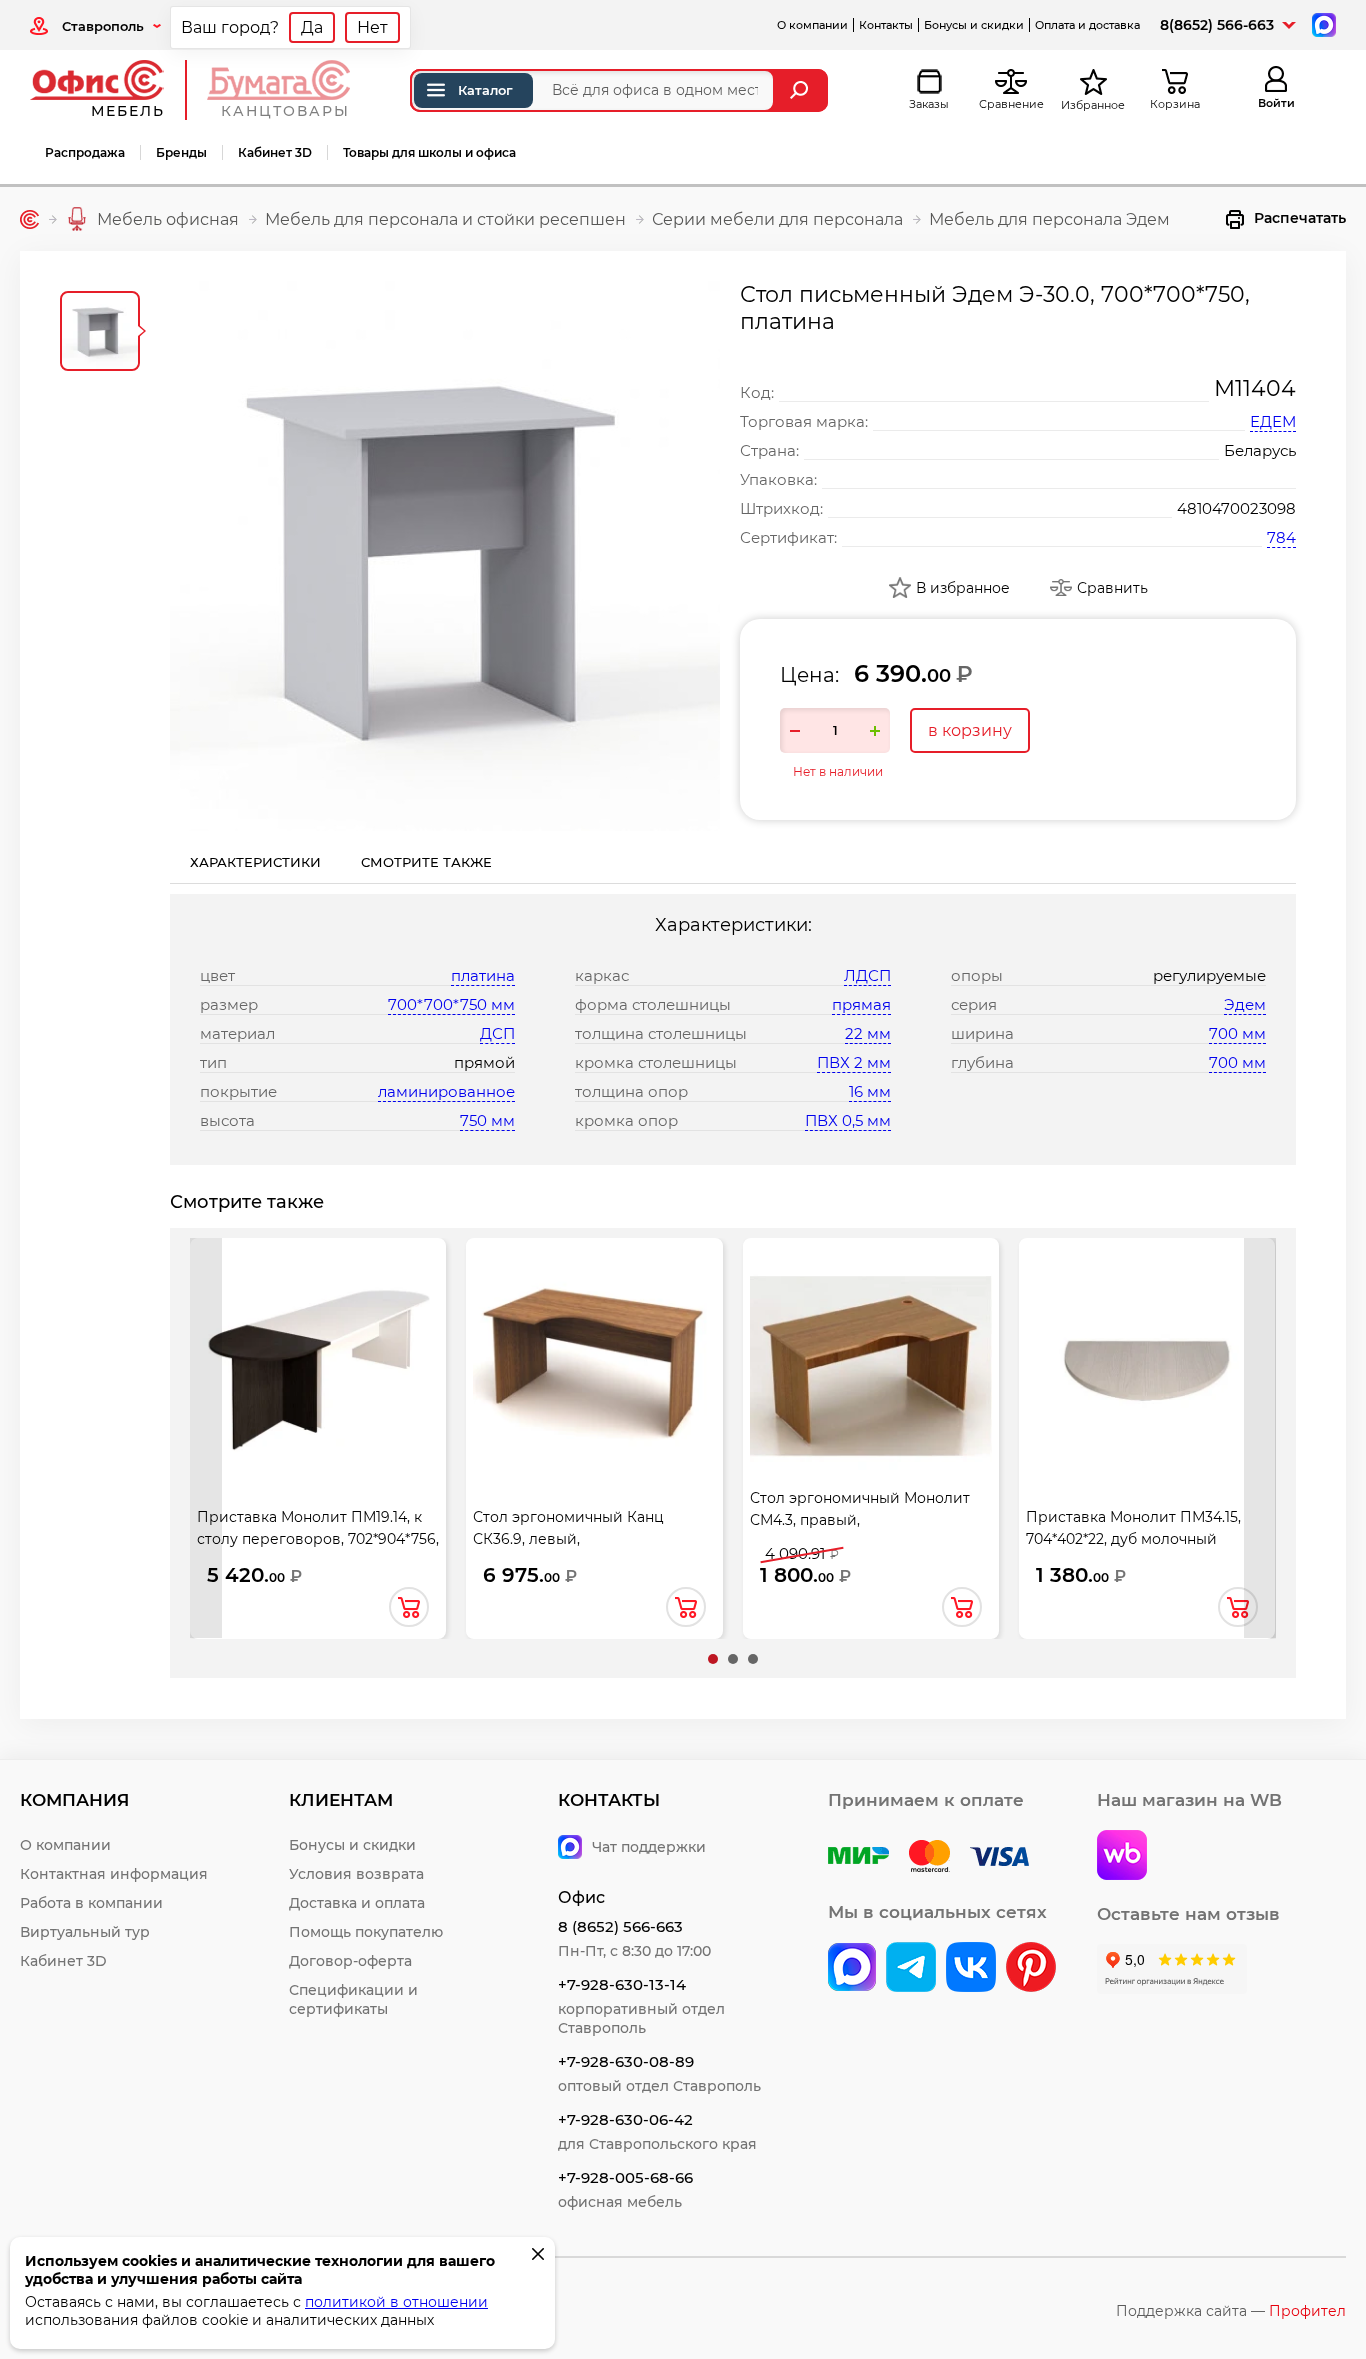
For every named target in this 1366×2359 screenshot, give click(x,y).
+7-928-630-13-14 (622, 1984)
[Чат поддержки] (1322, 23)
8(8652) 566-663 (1217, 25)
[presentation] (206, 1438)
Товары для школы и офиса (429, 152)
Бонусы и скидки (974, 25)
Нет (372, 27)
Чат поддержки (649, 1847)
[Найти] (801, 90)
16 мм (870, 1091)
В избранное (963, 588)
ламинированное (446, 1091)
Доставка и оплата (357, 1903)
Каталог (485, 90)
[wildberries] (1122, 1857)
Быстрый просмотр (318, 1351)
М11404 (1255, 388)
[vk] (852, 1969)
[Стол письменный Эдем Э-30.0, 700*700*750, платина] (445, 556)
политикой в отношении (396, 2302)
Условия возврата (356, 1874)
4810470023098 (1236, 508)
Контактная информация (114, 1874)
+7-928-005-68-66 (625, 2177)
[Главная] (29, 219)
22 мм (868, 1033)
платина (483, 975)
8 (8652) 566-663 (620, 1926)
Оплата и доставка (1087, 25)
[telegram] (911, 1969)
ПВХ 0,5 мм (848, 1120)
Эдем (1245, 1004)
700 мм (1237, 1033)
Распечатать (1300, 218)
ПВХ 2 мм (854, 1062)
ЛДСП (867, 975)
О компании (812, 25)
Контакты (886, 25)
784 (1281, 537)
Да (312, 27)
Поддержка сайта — (1231, 2311)
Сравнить (1112, 588)
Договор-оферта (350, 1961)
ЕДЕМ (1273, 421)
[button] (713, 1659)
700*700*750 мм (451, 1004)
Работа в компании (91, 1903)
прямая (861, 1004)
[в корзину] (409, 1607)
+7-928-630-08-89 (626, 2061)
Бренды (181, 152)
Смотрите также (426, 862)
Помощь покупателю (366, 1932)
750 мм (487, 1120)
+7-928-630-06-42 (625, 2119)
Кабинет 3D (275, 152)
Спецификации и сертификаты (353, 1999)
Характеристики (255, 862)
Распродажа (85, 152)
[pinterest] (1031, 1969)
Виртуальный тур (85, 1932)
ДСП (497, 1033)
